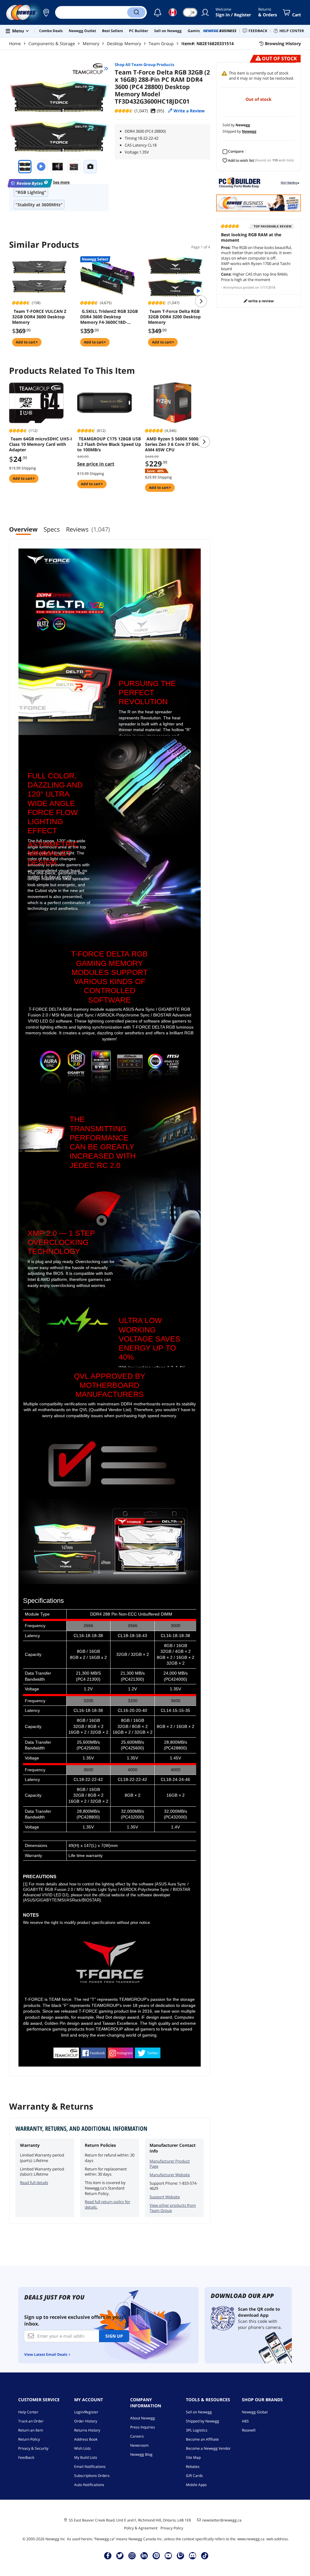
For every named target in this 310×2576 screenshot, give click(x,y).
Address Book (86, 2439)
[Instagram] (132, 2555)
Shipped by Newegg (203, 2421)
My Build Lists (86, 2457)
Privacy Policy (172, 2528)
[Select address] (46, 12)
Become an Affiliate (202, 2439)
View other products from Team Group (173, 2208)
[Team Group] (91, 68)
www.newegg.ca (251, 2539)
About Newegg (143, 2418)
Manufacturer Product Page (170, 2164)
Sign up (114, 2336)
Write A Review (261, 301)
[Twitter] (120, 2555)
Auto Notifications (89, 2485)
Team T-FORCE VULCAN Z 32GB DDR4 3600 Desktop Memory (39, 317)
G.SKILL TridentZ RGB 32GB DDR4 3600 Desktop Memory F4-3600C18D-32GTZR (109, 317)
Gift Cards (194, 2476)
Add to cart (26, 342)
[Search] (136, 12)
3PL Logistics (197, 2430)
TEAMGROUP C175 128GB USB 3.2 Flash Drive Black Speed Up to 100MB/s (109, 444)
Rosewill (249, 2430)
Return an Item (31, 2430)
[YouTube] (168, 2555)
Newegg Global (255, 2412)
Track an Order (31, 2421)
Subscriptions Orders (92, 2476)
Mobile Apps (196, 2485)
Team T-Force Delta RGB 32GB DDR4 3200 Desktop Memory (174, 317)
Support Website (165, 2197)
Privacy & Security (33, 2448)
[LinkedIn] (144, 2555)
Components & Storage (52, 43)
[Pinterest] (156, 2555)
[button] (46, 12)
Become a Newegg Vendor (208, 2448)
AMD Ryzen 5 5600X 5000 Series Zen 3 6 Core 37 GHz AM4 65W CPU (173, 444)
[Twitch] (180, 2555)
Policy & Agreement (141, 2528)
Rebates (193, 2467)
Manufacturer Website (170, 2175)
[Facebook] (108, 2555)
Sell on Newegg (199, 2412)
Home (15, 43)
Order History (86, 2421)
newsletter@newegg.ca (222, 2520)
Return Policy (29, 2439)
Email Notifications (90, 2467)
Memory (91, 43)
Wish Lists (82, 2448)
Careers (137, 2436)
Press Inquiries (143, 2427)
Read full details (34, 2183)
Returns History (87, 2430)
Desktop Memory (124, 43)
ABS (245, 2421)
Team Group (161, 43)
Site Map (193, 2457)
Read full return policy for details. (107, 2204)
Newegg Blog (141, 2454)
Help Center (28, 2412)
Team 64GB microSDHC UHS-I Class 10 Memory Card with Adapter (41, 444)
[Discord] (193, 2555)
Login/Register (86, 2412)
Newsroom (139, 2445)
